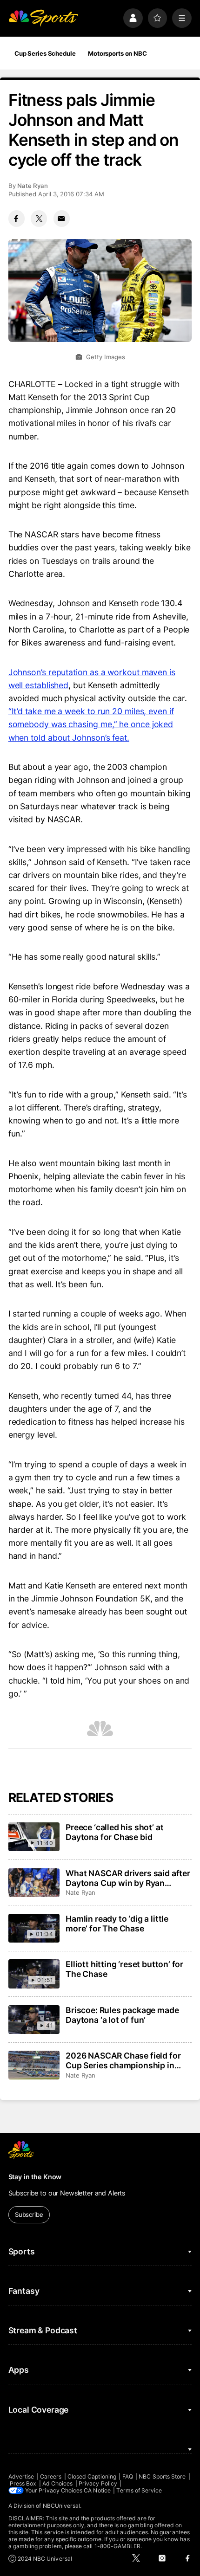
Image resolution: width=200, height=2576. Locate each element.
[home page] (43, 18)
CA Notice (97, 2490)
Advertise (21, 2476)
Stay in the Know (35, 2177)
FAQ (128, 2476)
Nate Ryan (33, 186)
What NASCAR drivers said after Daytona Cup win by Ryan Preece (128, 1878)
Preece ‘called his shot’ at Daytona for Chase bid (114, 1832)
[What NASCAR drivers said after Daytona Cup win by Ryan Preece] (34, 1883)
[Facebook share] (17, 218)
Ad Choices (58, 2483)
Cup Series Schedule (45, 53)
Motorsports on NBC (117, 53)
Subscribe (29, 2214)
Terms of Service (139, 2490)
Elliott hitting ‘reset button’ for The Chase (124, 1969)
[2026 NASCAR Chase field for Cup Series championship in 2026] (34, 2065)
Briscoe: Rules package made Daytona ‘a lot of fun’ (122, 2015)
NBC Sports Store (162, 2476)
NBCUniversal (62, 2506)
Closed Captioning (92, 2476)
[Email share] (62, 218)
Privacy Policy (98, 2483)
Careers (51, 2476)
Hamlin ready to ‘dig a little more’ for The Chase (117, 1924)
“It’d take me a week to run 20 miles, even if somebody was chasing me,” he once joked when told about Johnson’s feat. (91, 724)
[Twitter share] (39, 218)
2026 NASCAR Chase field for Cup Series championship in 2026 (123, 2060)
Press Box (23, 2483)
